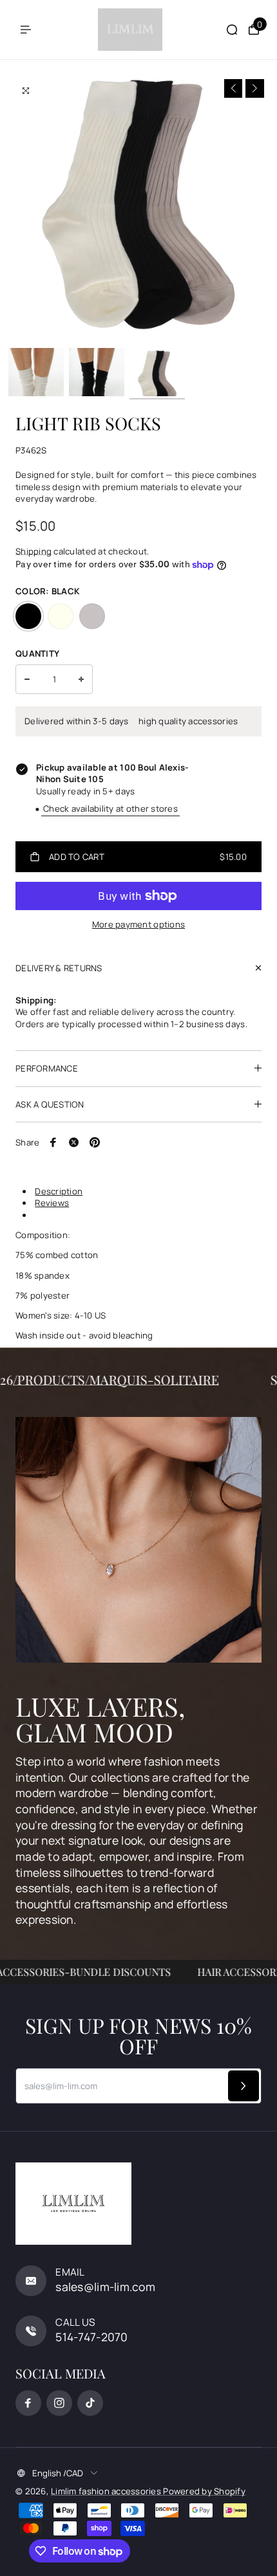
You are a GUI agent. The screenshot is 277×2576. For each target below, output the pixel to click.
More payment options (138, 924)
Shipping (33, 551)
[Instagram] (59, 2403)
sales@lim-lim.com (105, 2287)
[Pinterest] (95, 1142)
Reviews (52, 1203)
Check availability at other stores (110, 808)
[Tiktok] (90, 2403)
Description (59, 1191)
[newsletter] (244, 2086)
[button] (234, 88)
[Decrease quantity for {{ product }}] (27, 679)
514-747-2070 (91, 2337)
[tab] (142, 1191)
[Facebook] (53, 1142)
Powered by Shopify (204, 2491)
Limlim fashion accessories (107, 2491)
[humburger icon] (26, 30)
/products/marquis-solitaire (130, 1379)
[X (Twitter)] (74, 1142)
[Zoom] (26, 91)
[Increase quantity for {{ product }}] (81, 679)
